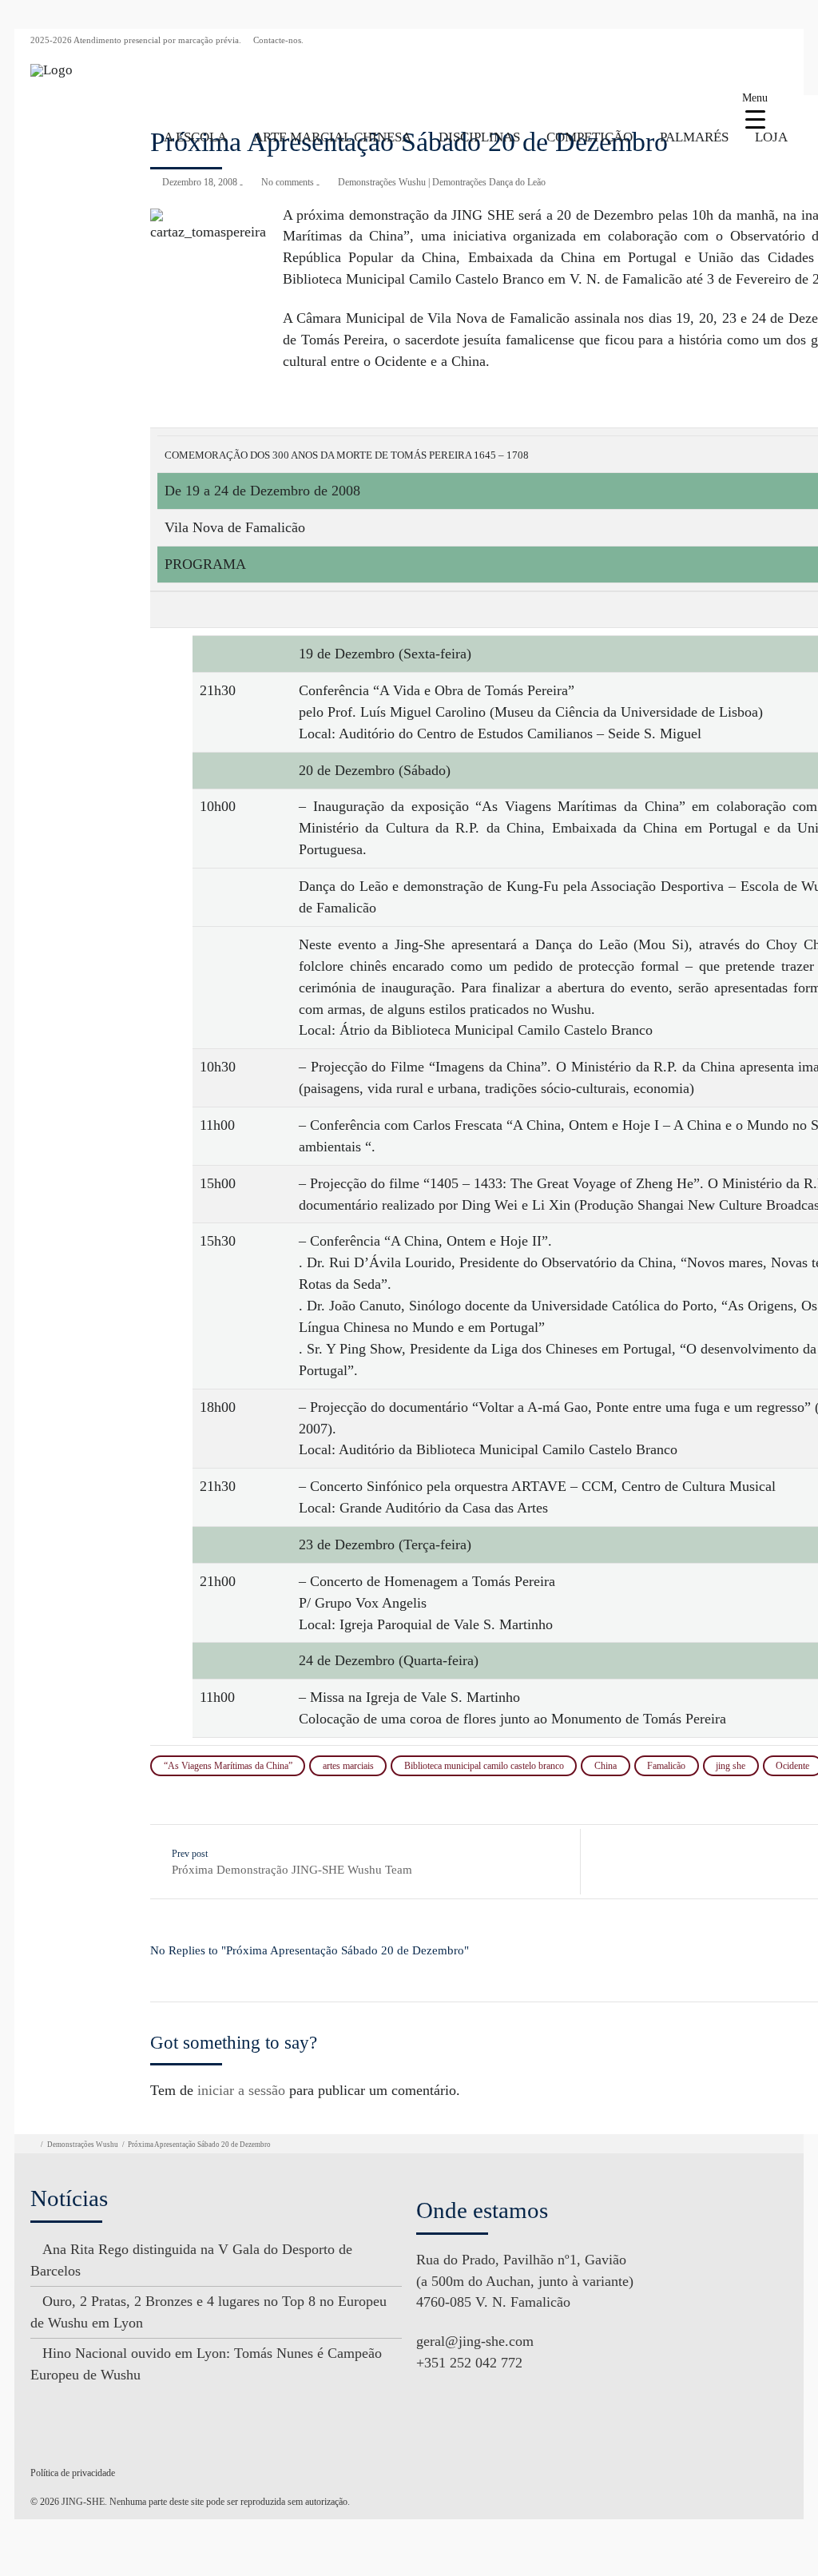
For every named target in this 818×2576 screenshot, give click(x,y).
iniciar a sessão (241, 2090)
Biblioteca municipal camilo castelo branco (484, 1766)
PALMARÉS (694, 137)
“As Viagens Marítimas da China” (228, 1766)
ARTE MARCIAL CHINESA (332, 137)
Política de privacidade (73, 2473)
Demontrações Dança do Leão (489, 182)
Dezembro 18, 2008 (200, 182)
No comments (288, 182)
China (606, 1766)
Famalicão (666, 1766)
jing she (731, 1766)
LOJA (771, 137)
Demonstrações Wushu (382, 182)
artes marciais (348, 1766)
